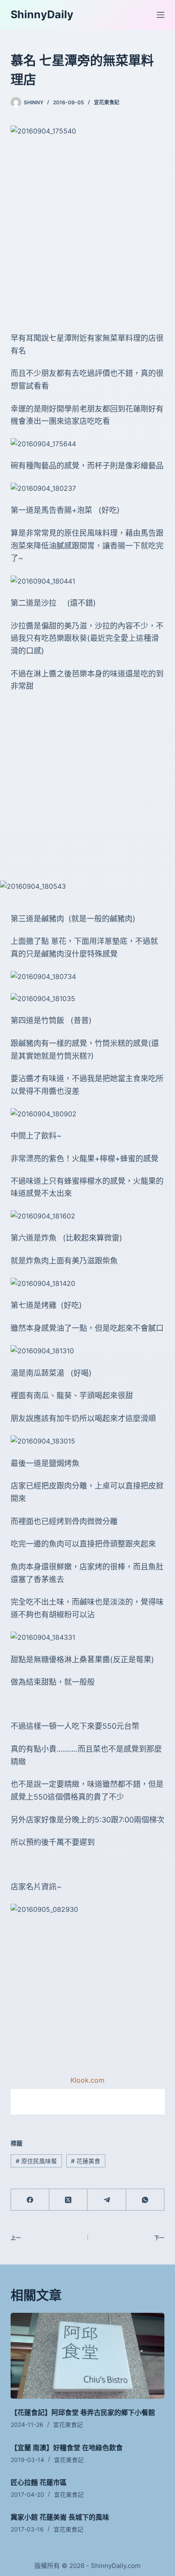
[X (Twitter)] (68, 2200)
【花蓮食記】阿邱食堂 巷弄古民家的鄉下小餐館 (83, 2412)
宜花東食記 (107, 102)
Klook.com (87, 2080)
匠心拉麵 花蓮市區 (39, 2482)
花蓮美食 (86, 2161)
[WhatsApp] (145, 2200)
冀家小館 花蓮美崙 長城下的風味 (60, 2517)
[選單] (161, 15)
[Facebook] (30, 2200)
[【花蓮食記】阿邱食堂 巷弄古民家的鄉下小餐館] (88, 2356)
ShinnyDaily (42, 14)
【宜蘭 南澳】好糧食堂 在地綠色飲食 (67, 2448)
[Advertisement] (87, 234)
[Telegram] (107, 2200)
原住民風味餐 (36, 2161)
